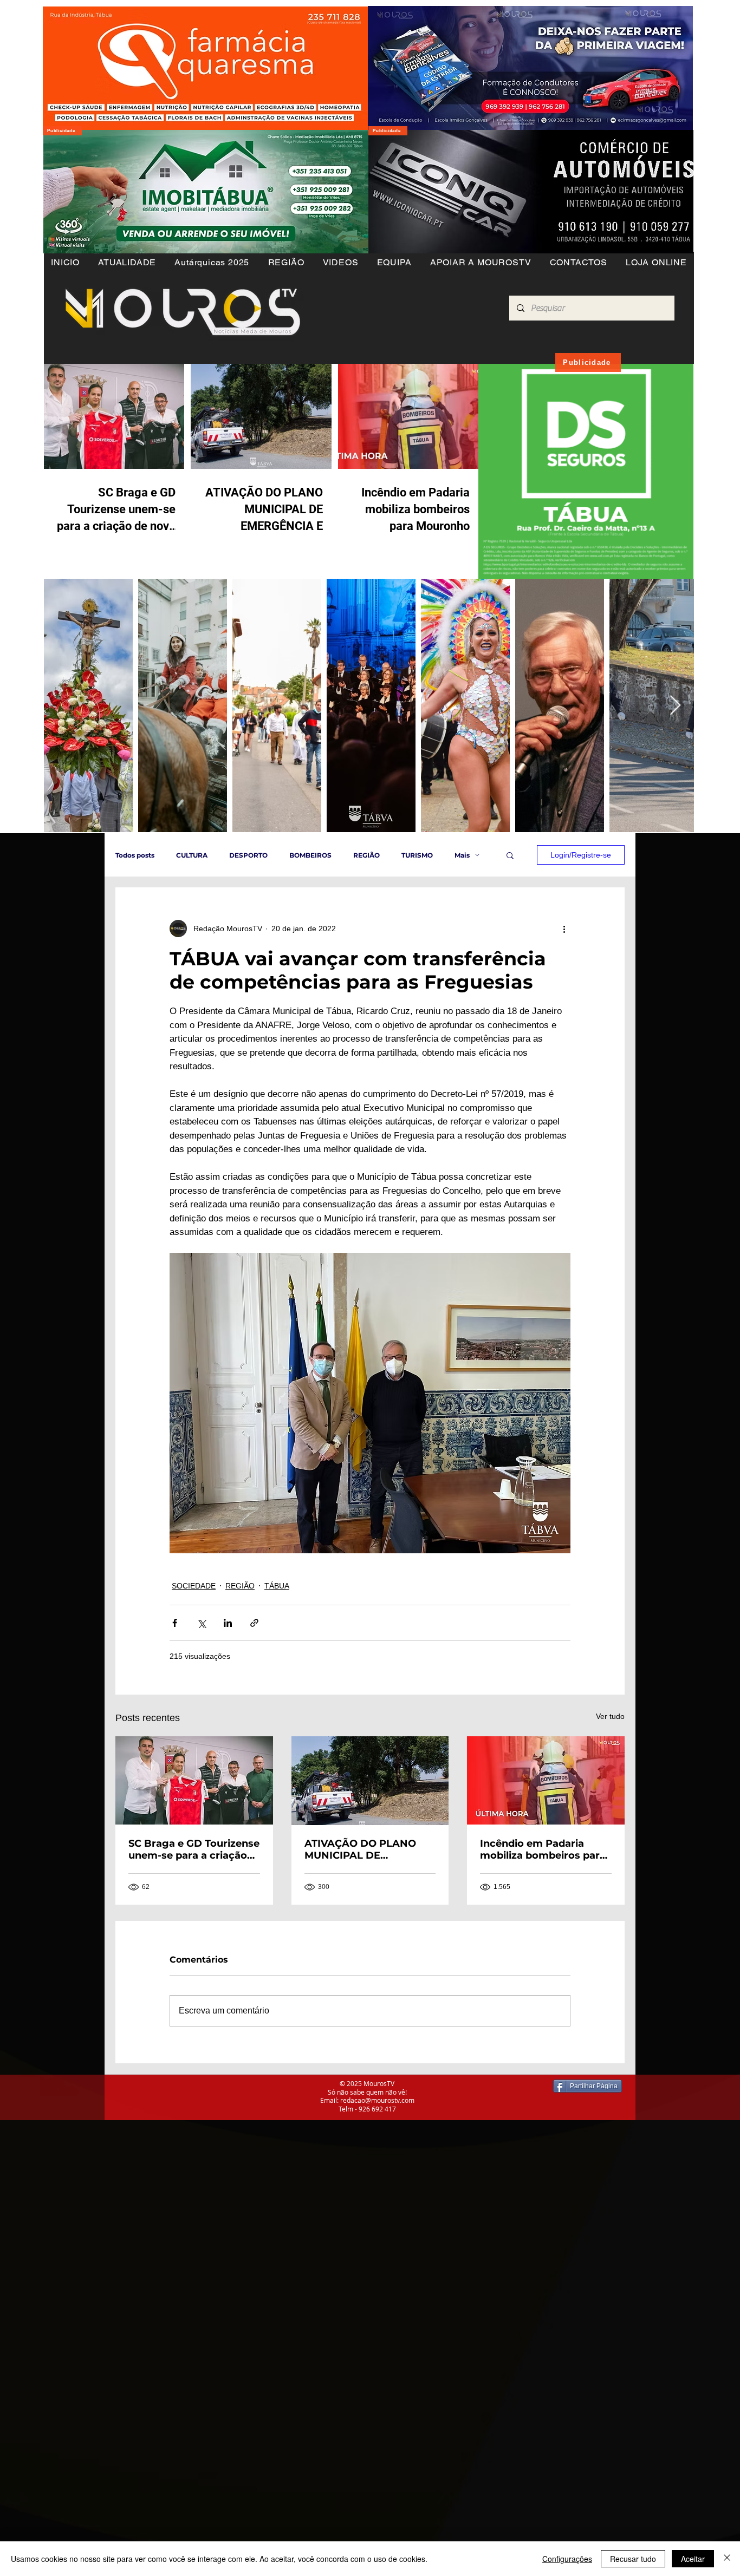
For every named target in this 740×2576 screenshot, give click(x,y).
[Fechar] (727, 2559)
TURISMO (417, 855)
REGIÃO (366, 855)
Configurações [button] (567, 2559)
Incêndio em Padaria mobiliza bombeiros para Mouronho (543, 1849)
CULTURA (192, 855)
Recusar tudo (633, 2559)
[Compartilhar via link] (254, 1623)
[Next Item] (675, 706)
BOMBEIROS (310, 855)
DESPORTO (248, 855)
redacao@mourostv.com (377, 2100)
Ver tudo (610, 1716)
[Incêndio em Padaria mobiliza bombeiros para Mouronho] (546, 1780)
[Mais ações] (564, 929)
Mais (462, 855)
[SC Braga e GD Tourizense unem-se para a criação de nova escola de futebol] (194, 1780)
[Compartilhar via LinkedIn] (228, 1623)
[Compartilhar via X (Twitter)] (201, 1623)
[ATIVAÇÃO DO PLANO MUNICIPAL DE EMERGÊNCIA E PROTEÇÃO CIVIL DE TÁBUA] (370, 1781)
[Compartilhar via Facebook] (175, 1623)
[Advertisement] (325, 2196)
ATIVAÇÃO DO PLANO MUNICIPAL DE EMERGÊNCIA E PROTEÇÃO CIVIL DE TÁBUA (360, 1849)
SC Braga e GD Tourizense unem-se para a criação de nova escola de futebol (194, 1849)
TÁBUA (277, 1586)
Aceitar (693, 2559)
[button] (286, 262)
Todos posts (135, 855)
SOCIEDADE (194, 1586)
